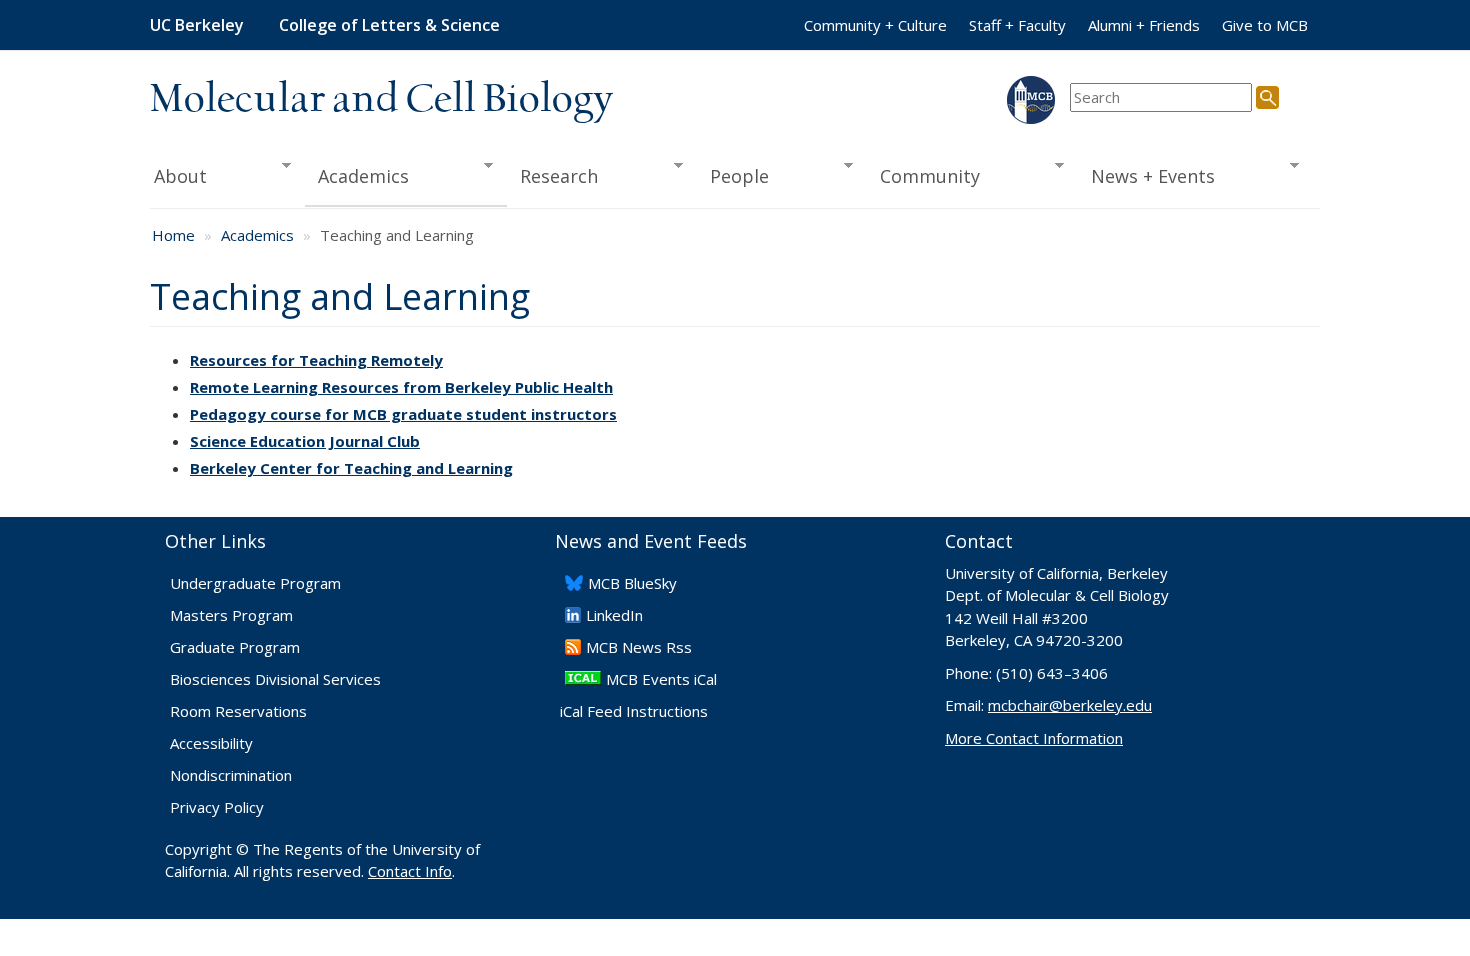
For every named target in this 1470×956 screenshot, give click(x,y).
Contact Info (410, 871)
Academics (357, 176)
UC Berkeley (197, 25)
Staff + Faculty (1017, 25)
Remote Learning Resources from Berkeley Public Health (401, 387)
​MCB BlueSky (632, 583)
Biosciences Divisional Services (275, 679)
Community (924, 176)
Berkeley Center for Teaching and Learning (351, 468)
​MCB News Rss (639, 647)
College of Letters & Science (389, 25)
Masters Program (231, 615)
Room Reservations (238, 711)
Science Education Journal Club (305, 441)
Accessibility (211, 743)
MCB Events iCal (661, 679)
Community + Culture (875, 25)
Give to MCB (1265, 25)
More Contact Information (1034, 738)
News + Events (1147, 176)
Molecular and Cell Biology (381, 100)
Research (553, 176)
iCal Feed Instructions (634, 711)
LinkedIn (614, 615)
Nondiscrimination (231, 775)
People (732, 176)
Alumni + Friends (1144, 25)
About (178, 176)
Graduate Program (235, 647)
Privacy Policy (217, 807)
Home (173, 235)
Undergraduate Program (255, 583)
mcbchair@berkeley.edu (1070, 705)
